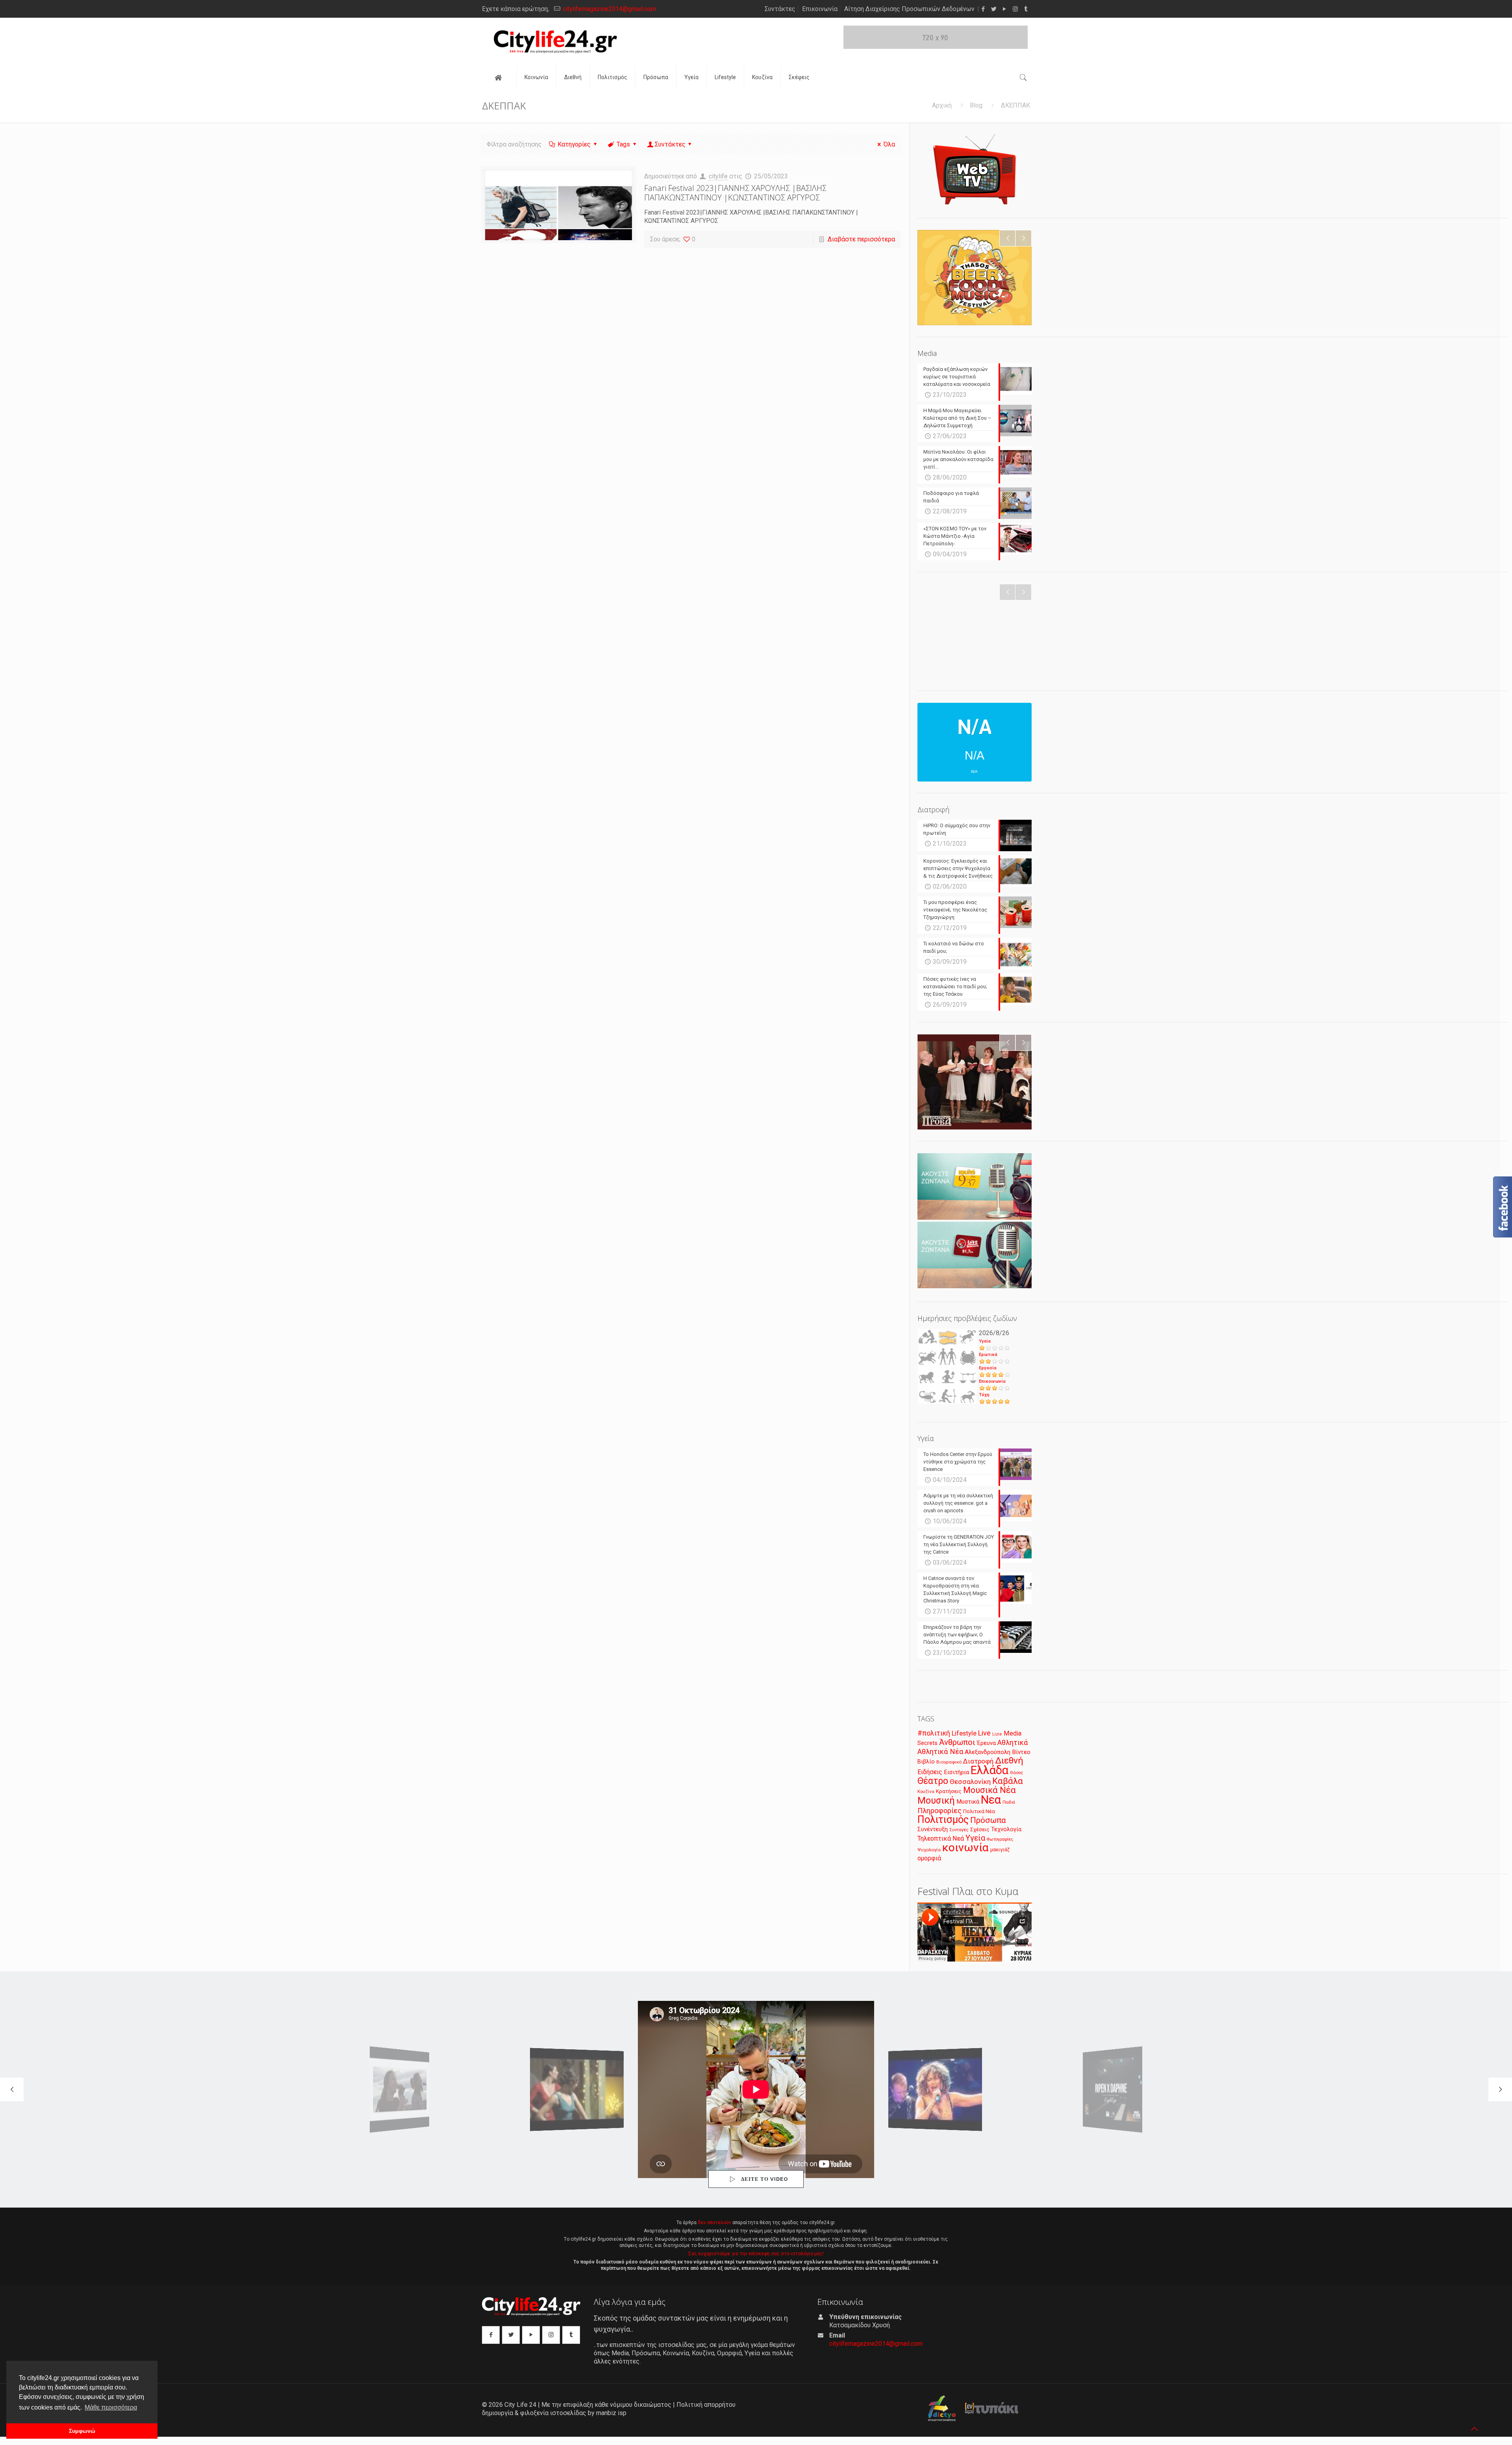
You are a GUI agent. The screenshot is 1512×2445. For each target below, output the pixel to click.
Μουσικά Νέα (989, 1790)
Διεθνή (1009, 1761)
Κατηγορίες (574, 144)
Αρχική (942, 105)
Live (984, 1733)
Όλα (889, 144)
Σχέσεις (980, 1829)
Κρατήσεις (949, 1791)
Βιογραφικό (949, 1762)
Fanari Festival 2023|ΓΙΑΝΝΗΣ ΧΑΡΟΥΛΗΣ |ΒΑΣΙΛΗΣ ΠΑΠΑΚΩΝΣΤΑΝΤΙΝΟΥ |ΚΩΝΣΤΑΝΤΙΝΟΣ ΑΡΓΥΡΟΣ (735, 193)
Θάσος (1016, 1773)
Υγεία (985, 1341)
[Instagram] (1015, 9)
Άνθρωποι (957, 1742)
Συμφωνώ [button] (82, 2431)
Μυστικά (968, 1802)
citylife (718, 176)
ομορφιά (929, 1858)
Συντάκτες (780, 9)
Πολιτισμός (943, 1819)
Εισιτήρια (956, 1772)
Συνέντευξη (933, 1829)
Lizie (997, 1734)
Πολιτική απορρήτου (706, 2405)
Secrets (927, 1743)
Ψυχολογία (929, 1850)
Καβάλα (1008, 1781)
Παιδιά (1009, 1802)
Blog (976, 105)
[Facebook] (983, 9)
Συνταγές (959, 1830)
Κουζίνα (926, 1791)
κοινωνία (965, 1848)
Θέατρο (933, 1781)
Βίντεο (1021, 1752)
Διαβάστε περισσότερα (861, 239)
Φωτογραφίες (1000, 1839)
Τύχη (984, 1395)
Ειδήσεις (930, 1772)
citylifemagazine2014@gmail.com (609, 9)
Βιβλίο (926, 1762)
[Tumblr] (1026, 9)
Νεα (991, 1800)
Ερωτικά (988, 1355)
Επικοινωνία (820, 9)
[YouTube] (1005, 9)
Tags (623, 144)
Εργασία (988, 1368)
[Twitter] (994, 9)
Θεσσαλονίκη (970, 1782)
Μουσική (936, 1800)
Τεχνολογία (1006, 1829)
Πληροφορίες (939, 1811)
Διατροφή (978, 1761)
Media (1013, 1733)
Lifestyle (964, 1733)
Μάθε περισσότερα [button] (111, 2407)
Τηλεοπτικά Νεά (941, 1838)
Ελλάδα (989, 1770)
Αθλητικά (1013, 1742)
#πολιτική (934, 1733)
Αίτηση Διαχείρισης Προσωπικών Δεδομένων (909, 9)
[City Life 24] (555, 42)
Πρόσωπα (988, 1820)
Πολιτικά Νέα (979, 1811)
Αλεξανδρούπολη (988, 1752)
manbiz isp (611, 2413)
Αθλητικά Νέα (940, 1751)
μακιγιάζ (1000, 1849)
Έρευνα (986, 1743)
